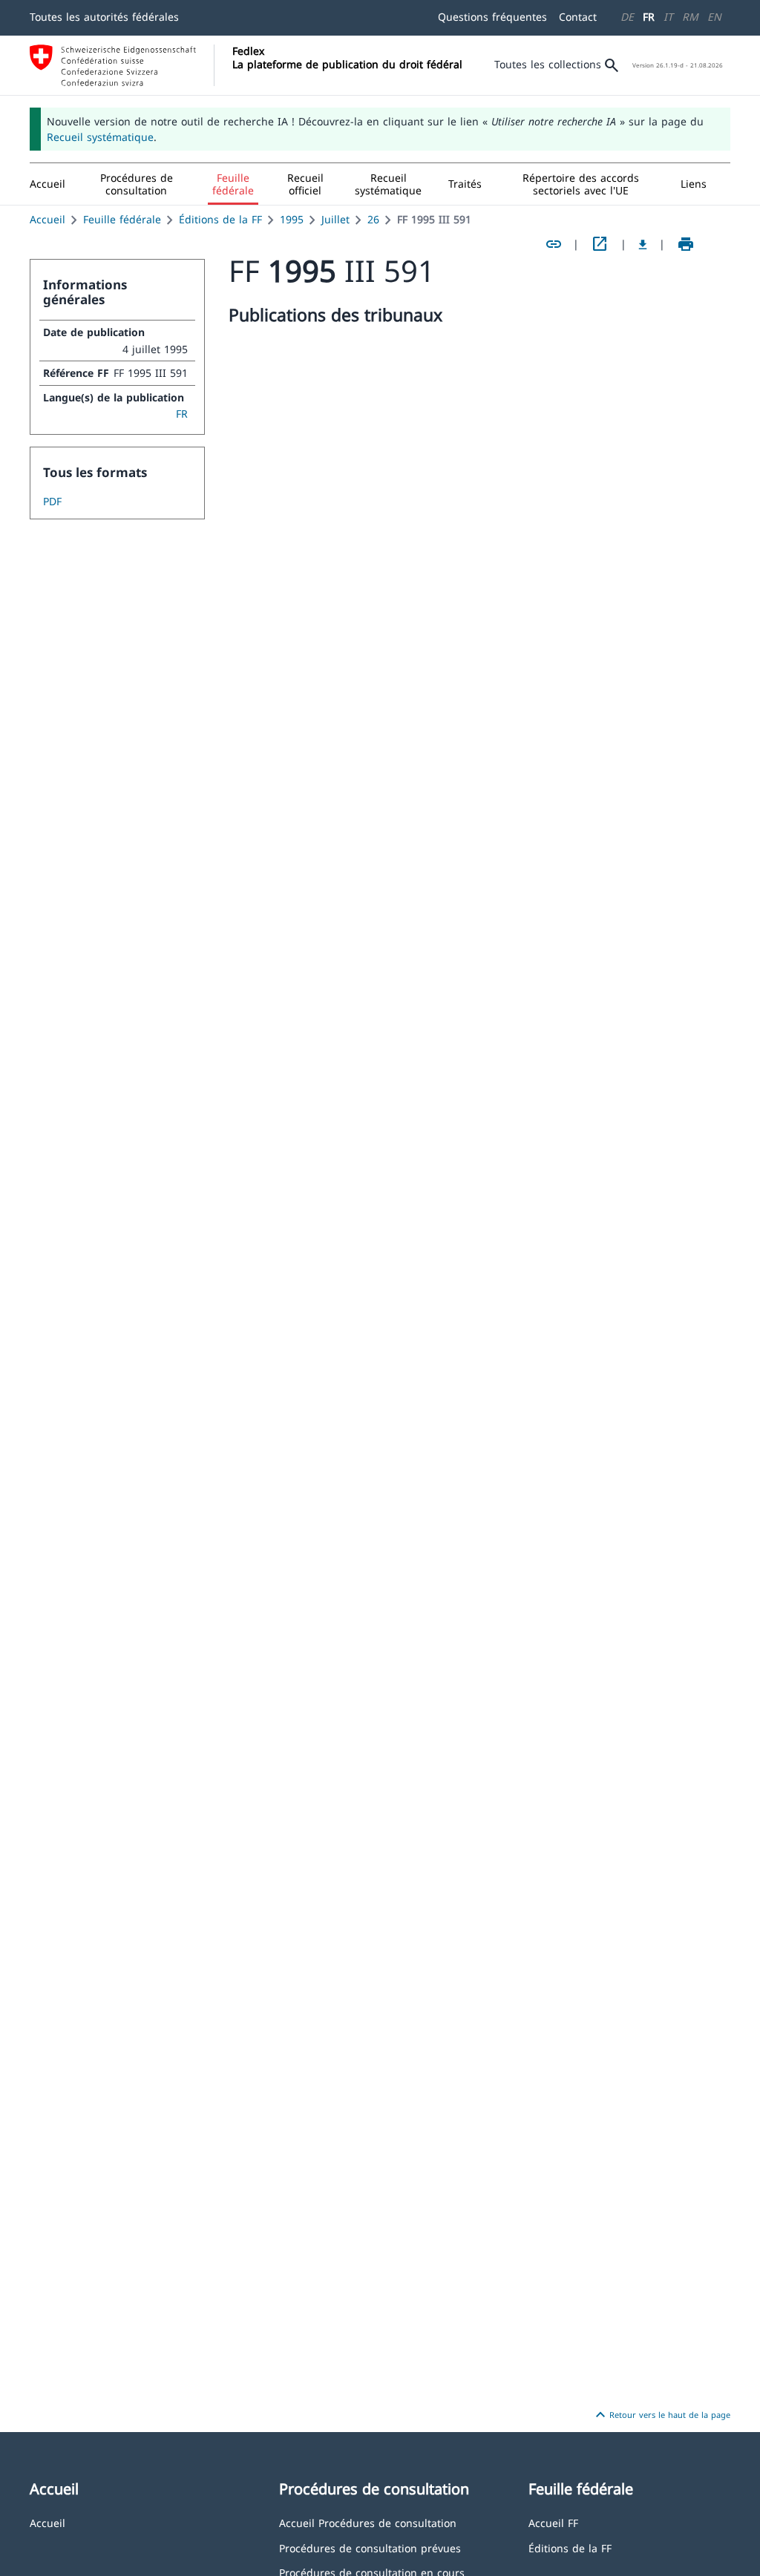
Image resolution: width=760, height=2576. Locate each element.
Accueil (47, 219)
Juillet (335, 219)
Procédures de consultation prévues (370, 2547)
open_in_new (600, 244)
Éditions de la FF (220, 219)
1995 (292, 219)
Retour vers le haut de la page (661, 2415)
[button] (137, 184)
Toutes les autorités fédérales (104, 17)
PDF (52, 501)
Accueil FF (553, 2522)
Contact (578, 17)
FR (649, 17)
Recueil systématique (100, 137)
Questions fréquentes (492, 17)
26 (373, 219)
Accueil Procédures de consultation (368, 2522)
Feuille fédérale (122, 219)
